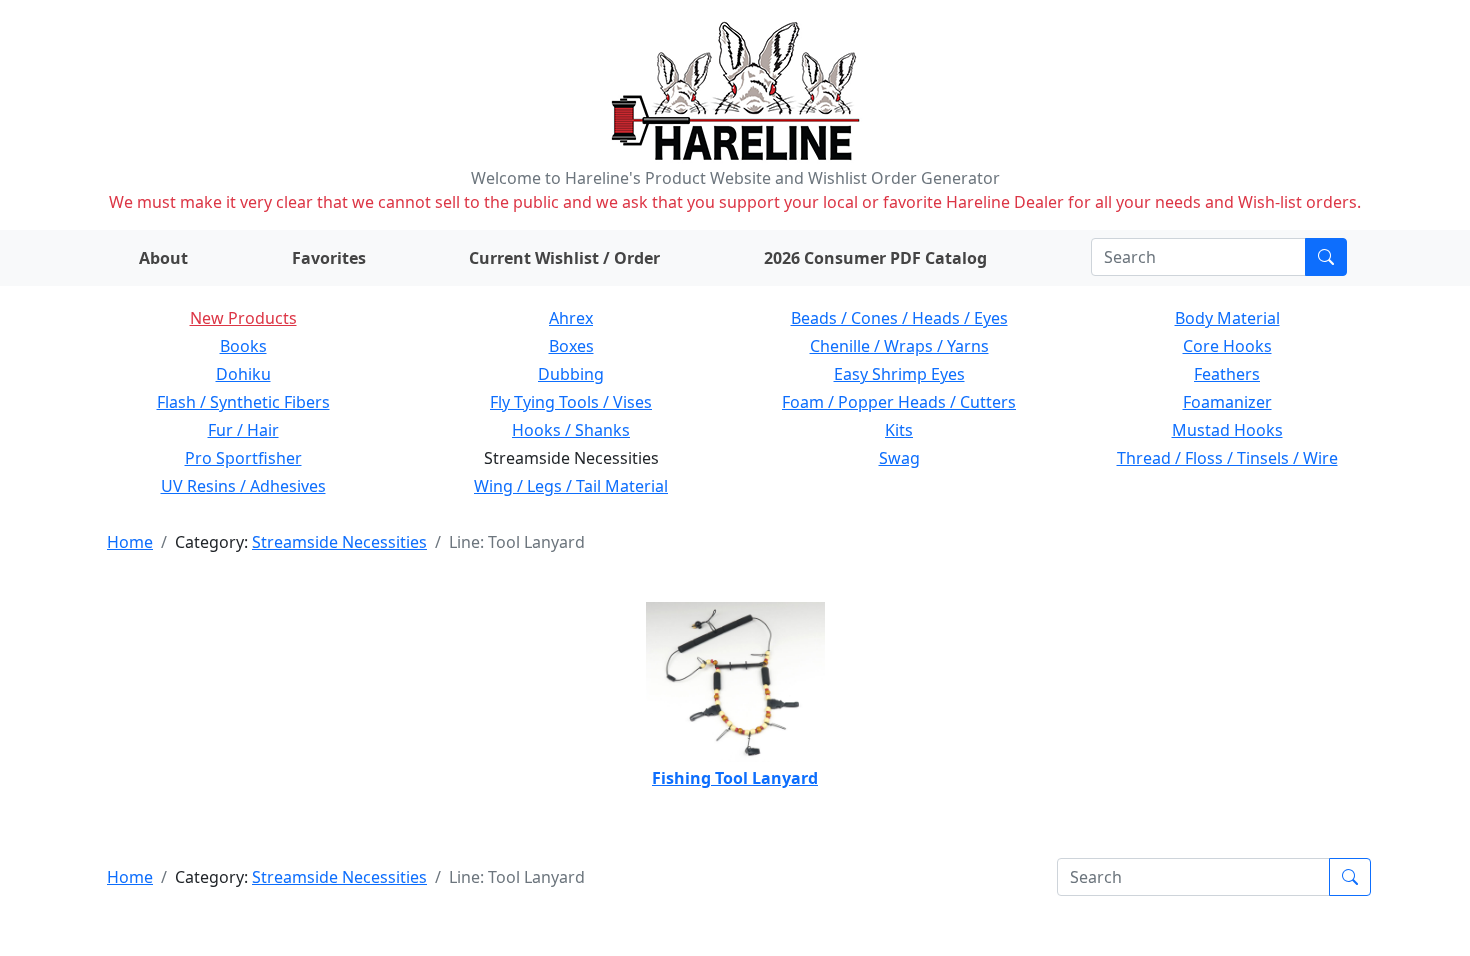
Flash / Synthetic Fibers (243, 402)
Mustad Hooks (1227, 430)
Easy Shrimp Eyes (899, 374)
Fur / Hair (243, 430)
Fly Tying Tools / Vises (571, 402)
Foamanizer (1227, 402)
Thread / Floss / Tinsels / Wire (1227, 458)
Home (130, 542)
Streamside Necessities (339, 542)
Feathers (1227, 374)
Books (243, 346)
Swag (899, 458)
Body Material (1227, 318)
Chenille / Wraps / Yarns (899, 346)
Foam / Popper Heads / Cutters (899, 402)
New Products (243, 318)
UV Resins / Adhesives (243, 486)
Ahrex (571, 318)
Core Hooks (1227, 346)
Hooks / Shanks (571, 430)
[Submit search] (1326, 257)
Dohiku (243, 374)
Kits (899, 430)
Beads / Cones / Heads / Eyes (899, 318)
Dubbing (571, 374)
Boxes (571, 346)
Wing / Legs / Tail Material (571, 486)
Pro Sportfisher (243, 458)
